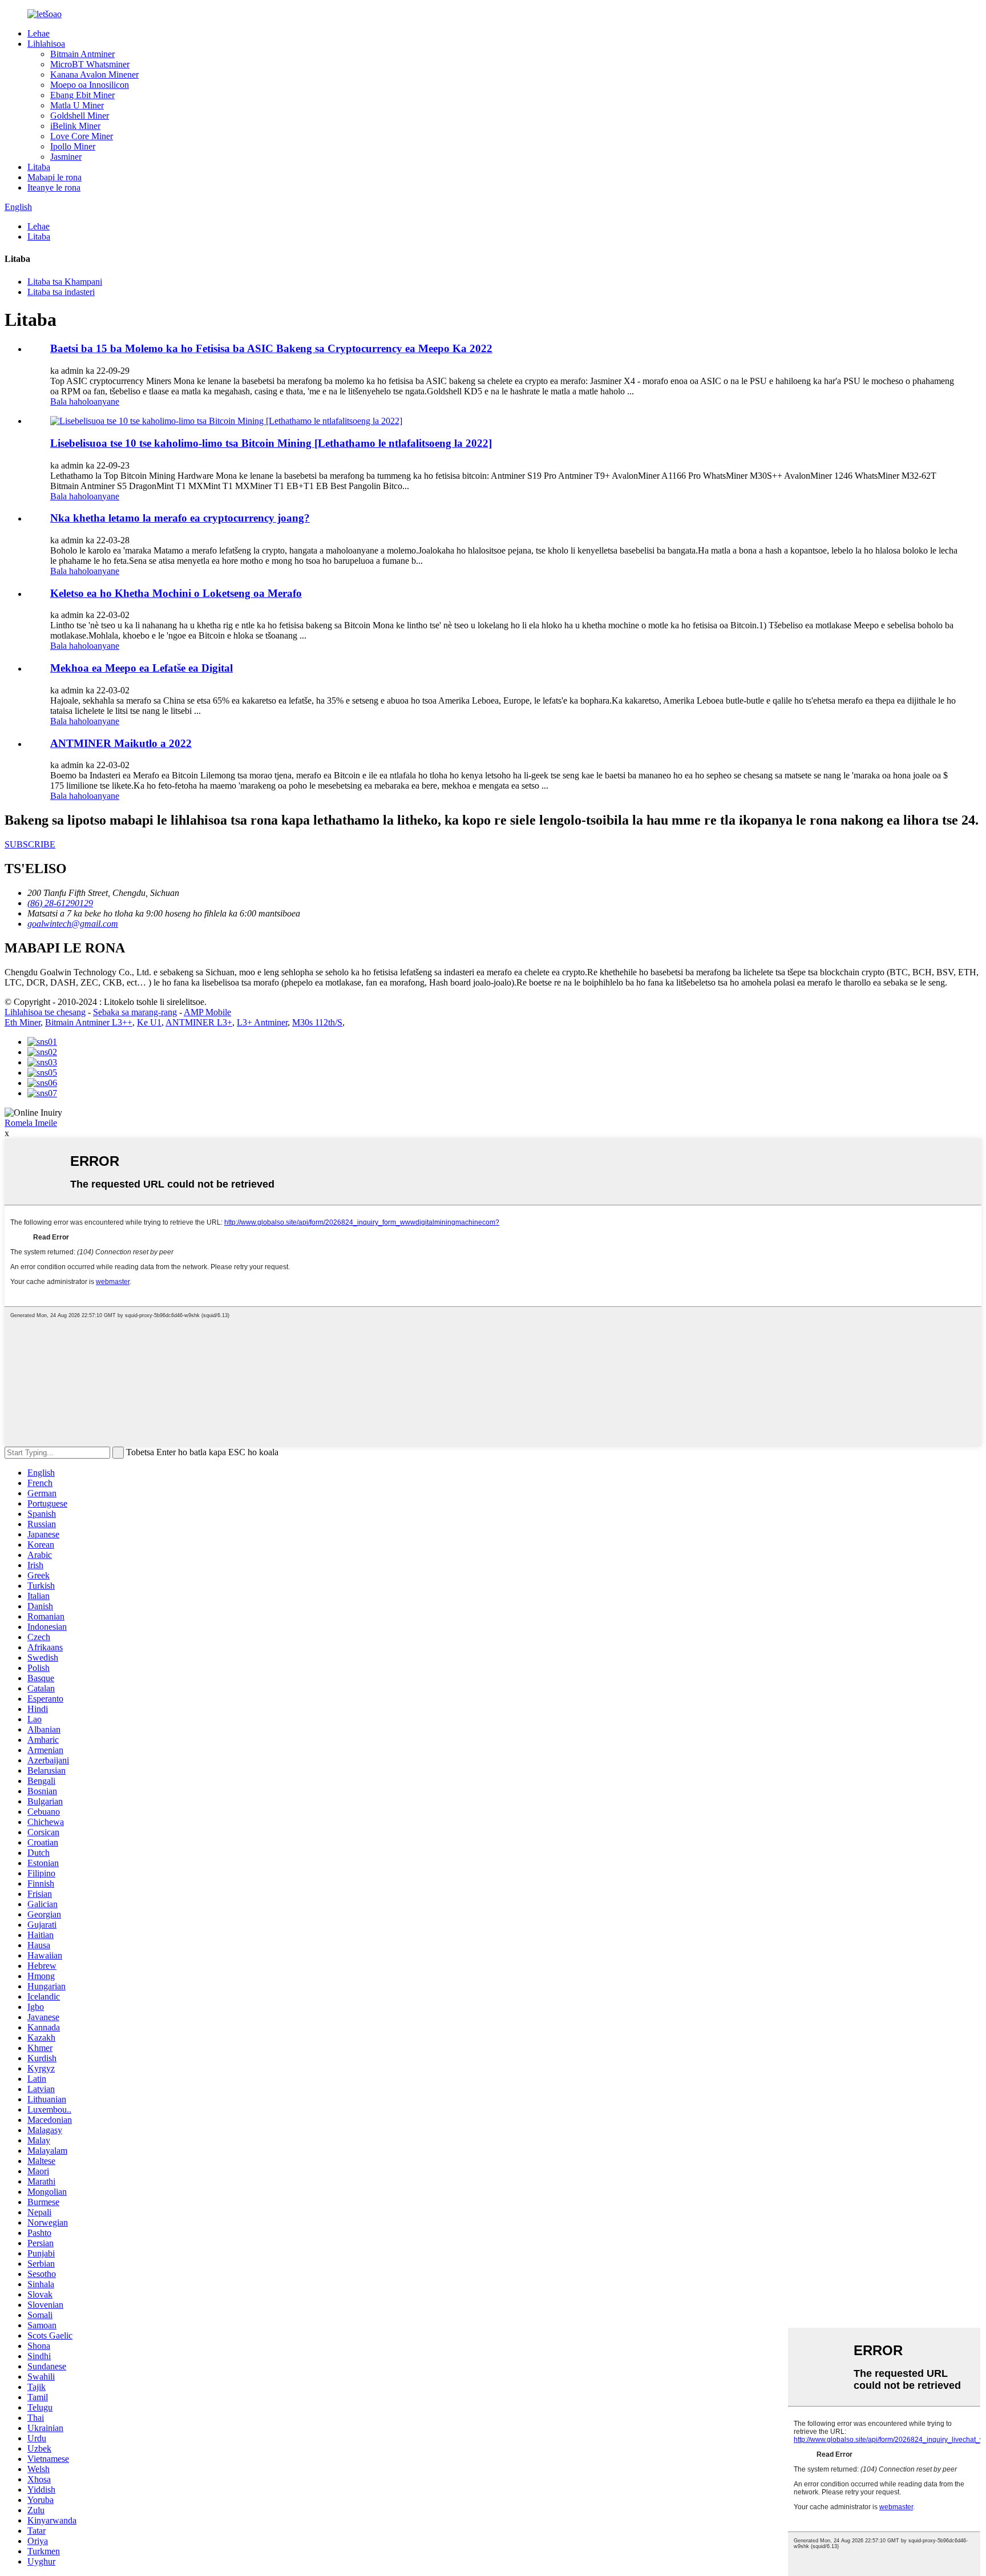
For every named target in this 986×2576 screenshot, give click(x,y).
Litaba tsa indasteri (61, 292)
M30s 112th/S (317, 1022)
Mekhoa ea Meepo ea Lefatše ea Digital (142, 668)
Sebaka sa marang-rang (135, 1012)
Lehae (39, 33)
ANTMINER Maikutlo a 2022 (121, 743)
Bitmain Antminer (82, 54)
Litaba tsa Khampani (65, 282)
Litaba (39, 167)
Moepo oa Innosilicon (90, 85)
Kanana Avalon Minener (94, 74)
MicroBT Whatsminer (90, 64)
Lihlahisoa (46, 44)
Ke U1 (149, 1022)
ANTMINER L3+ (199, 1022)
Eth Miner (23, 1022)
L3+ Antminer (262, 1022)
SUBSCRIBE (30, 844)
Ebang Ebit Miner (82, 95)
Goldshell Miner (80, 116)
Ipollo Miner (73, 146)
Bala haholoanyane (85, 401)
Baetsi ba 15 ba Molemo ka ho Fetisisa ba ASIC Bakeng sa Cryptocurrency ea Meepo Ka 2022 (271, 348)
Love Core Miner (82, 136)
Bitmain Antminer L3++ (89, 1022)
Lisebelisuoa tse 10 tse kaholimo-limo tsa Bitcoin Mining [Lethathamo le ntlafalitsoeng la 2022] (271, 443)
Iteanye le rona (54, 187)
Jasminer (66, 157)
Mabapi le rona (54, 177)
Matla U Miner (77, 105)
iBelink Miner (75, 126)
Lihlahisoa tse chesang (45, 1012)
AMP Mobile (207, 1012)
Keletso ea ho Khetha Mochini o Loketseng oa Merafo (176, 593)
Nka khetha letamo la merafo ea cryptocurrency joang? (180, 518)
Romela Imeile (31, 1123)
